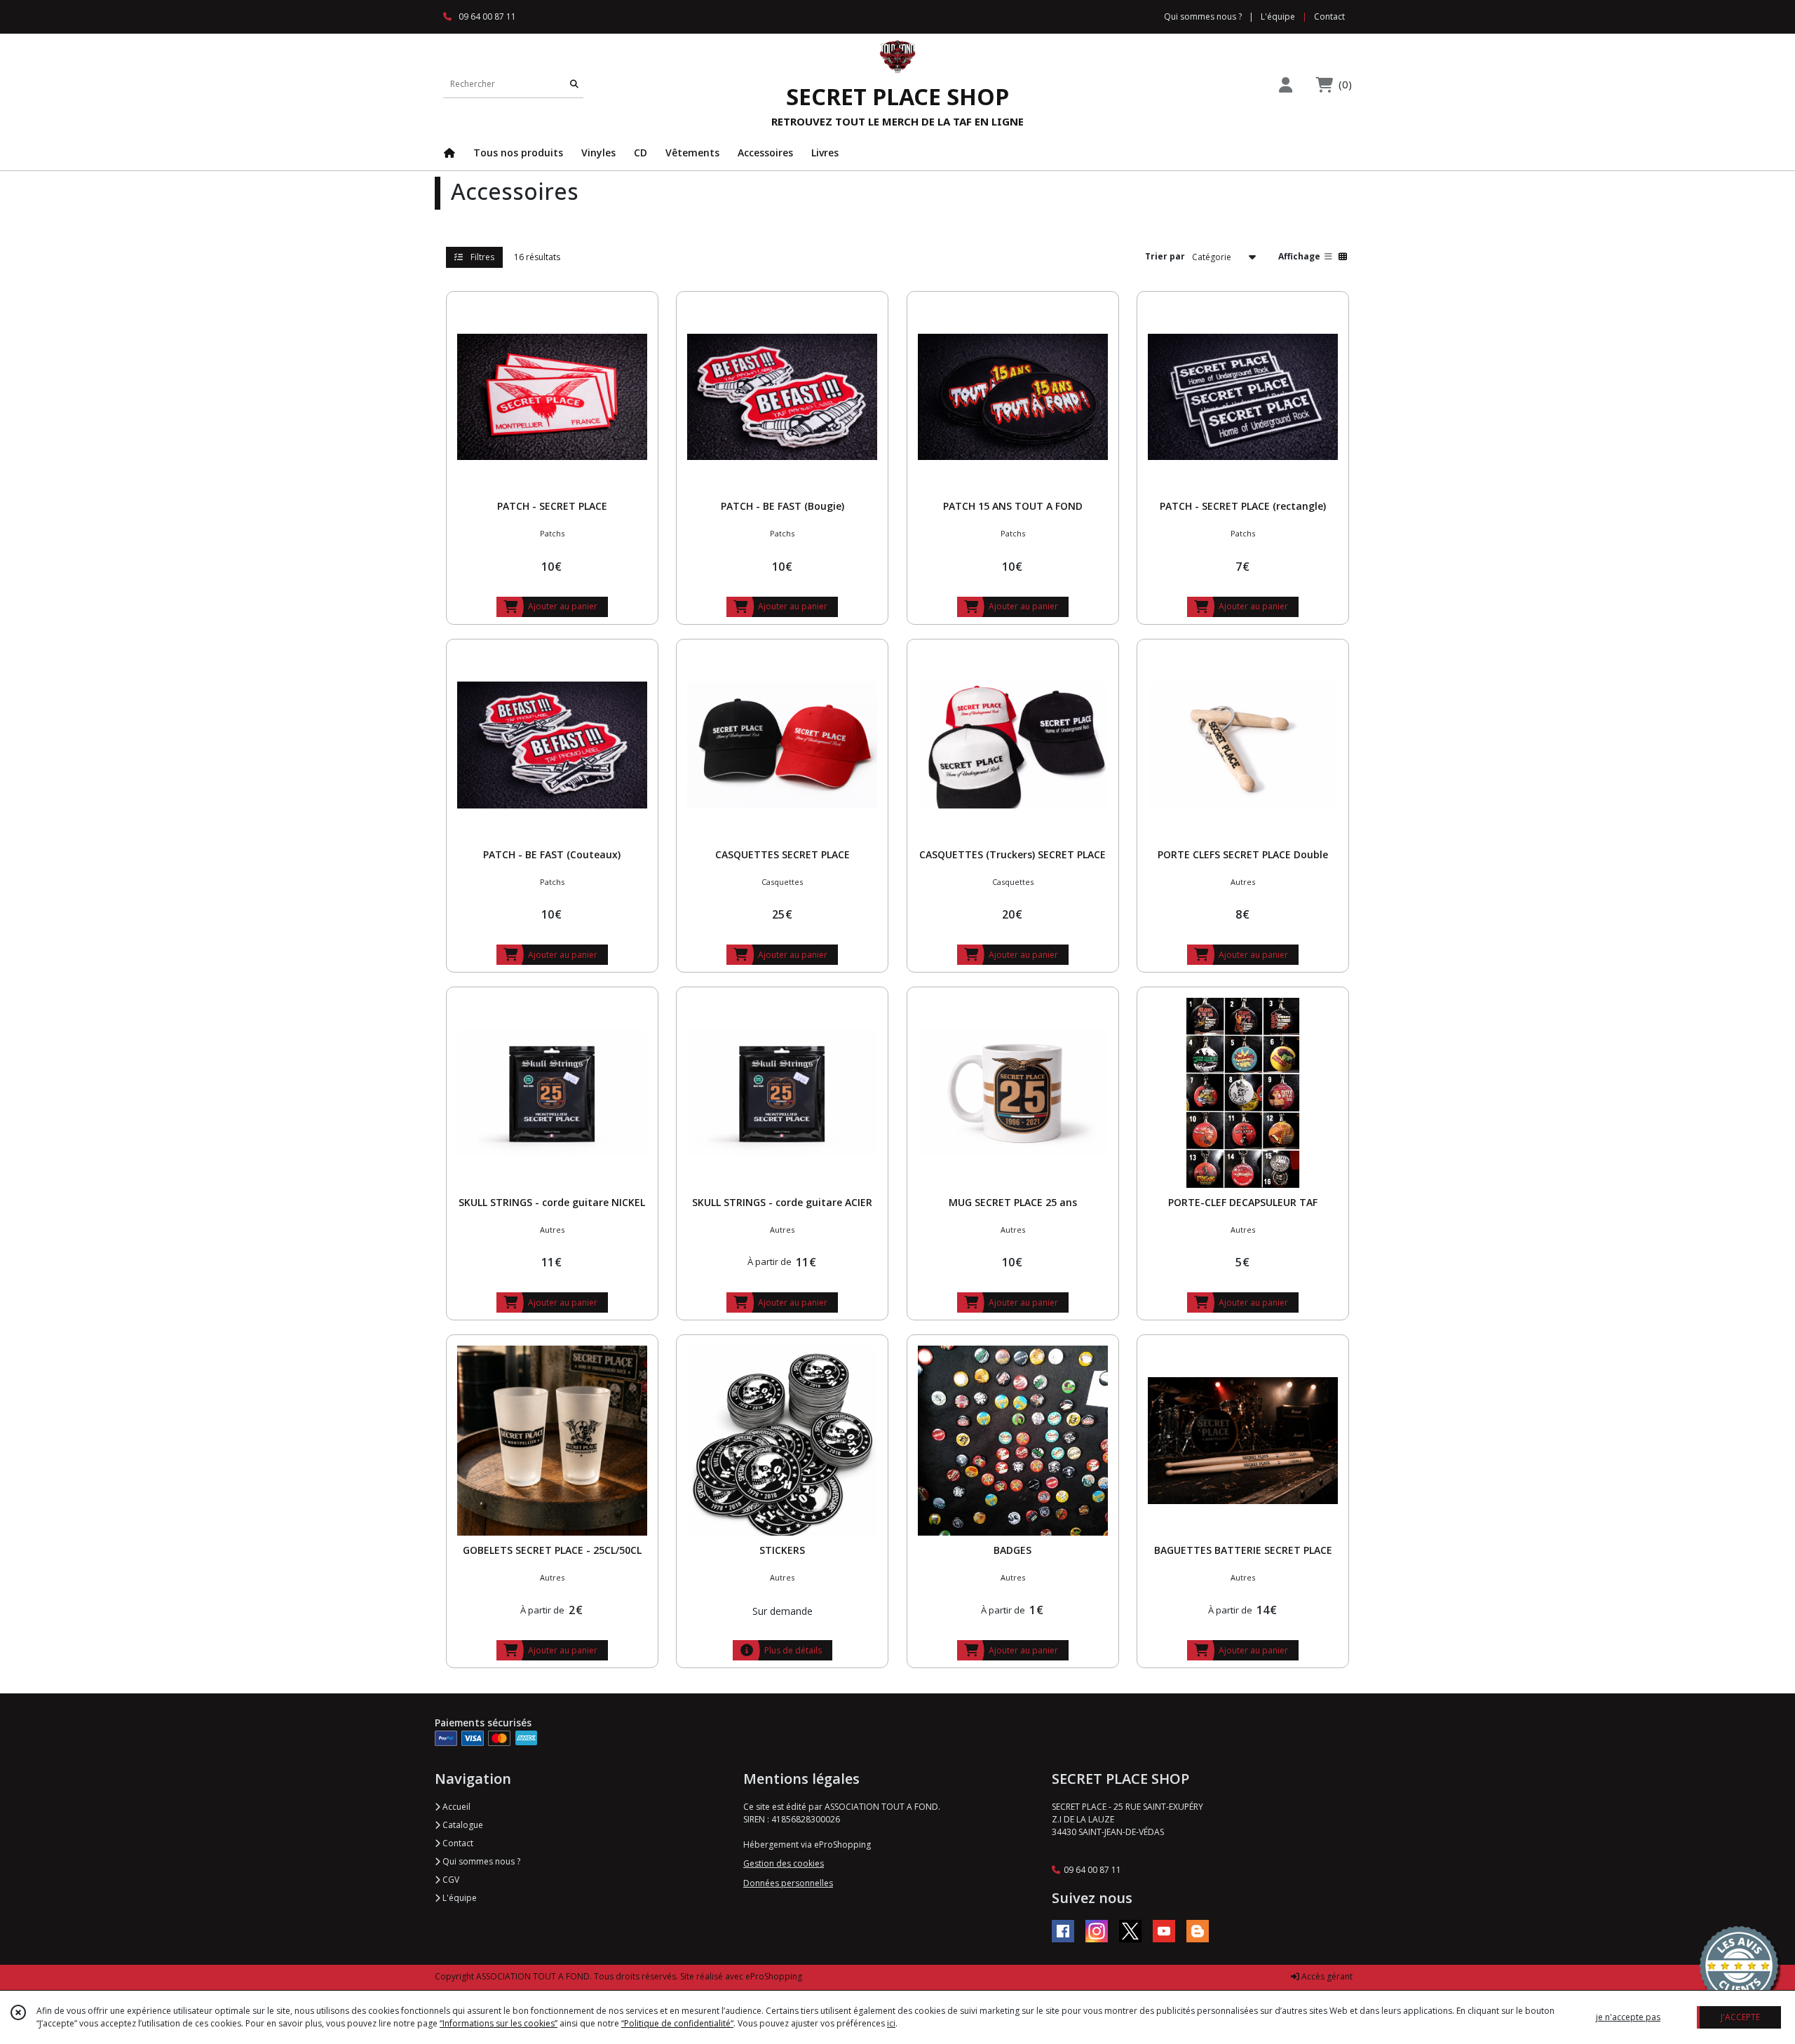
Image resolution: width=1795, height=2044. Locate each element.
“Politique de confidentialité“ (677, 2023)
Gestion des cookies (784, 1863)
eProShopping (774, 1976)
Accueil (455, 1807)
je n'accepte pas (1628, 2017)
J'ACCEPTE (1740, 2017)
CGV (450, 1880)
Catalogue (462, 1825)
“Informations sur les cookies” (499, 2023)
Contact (1329, 16)
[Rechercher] (574, 84)
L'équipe (459, 1898)
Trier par (1165, 256)
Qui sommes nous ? (480, 1861)
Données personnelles (788, 1883)
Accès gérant (1326, 1976)
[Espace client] (1285, 84)
